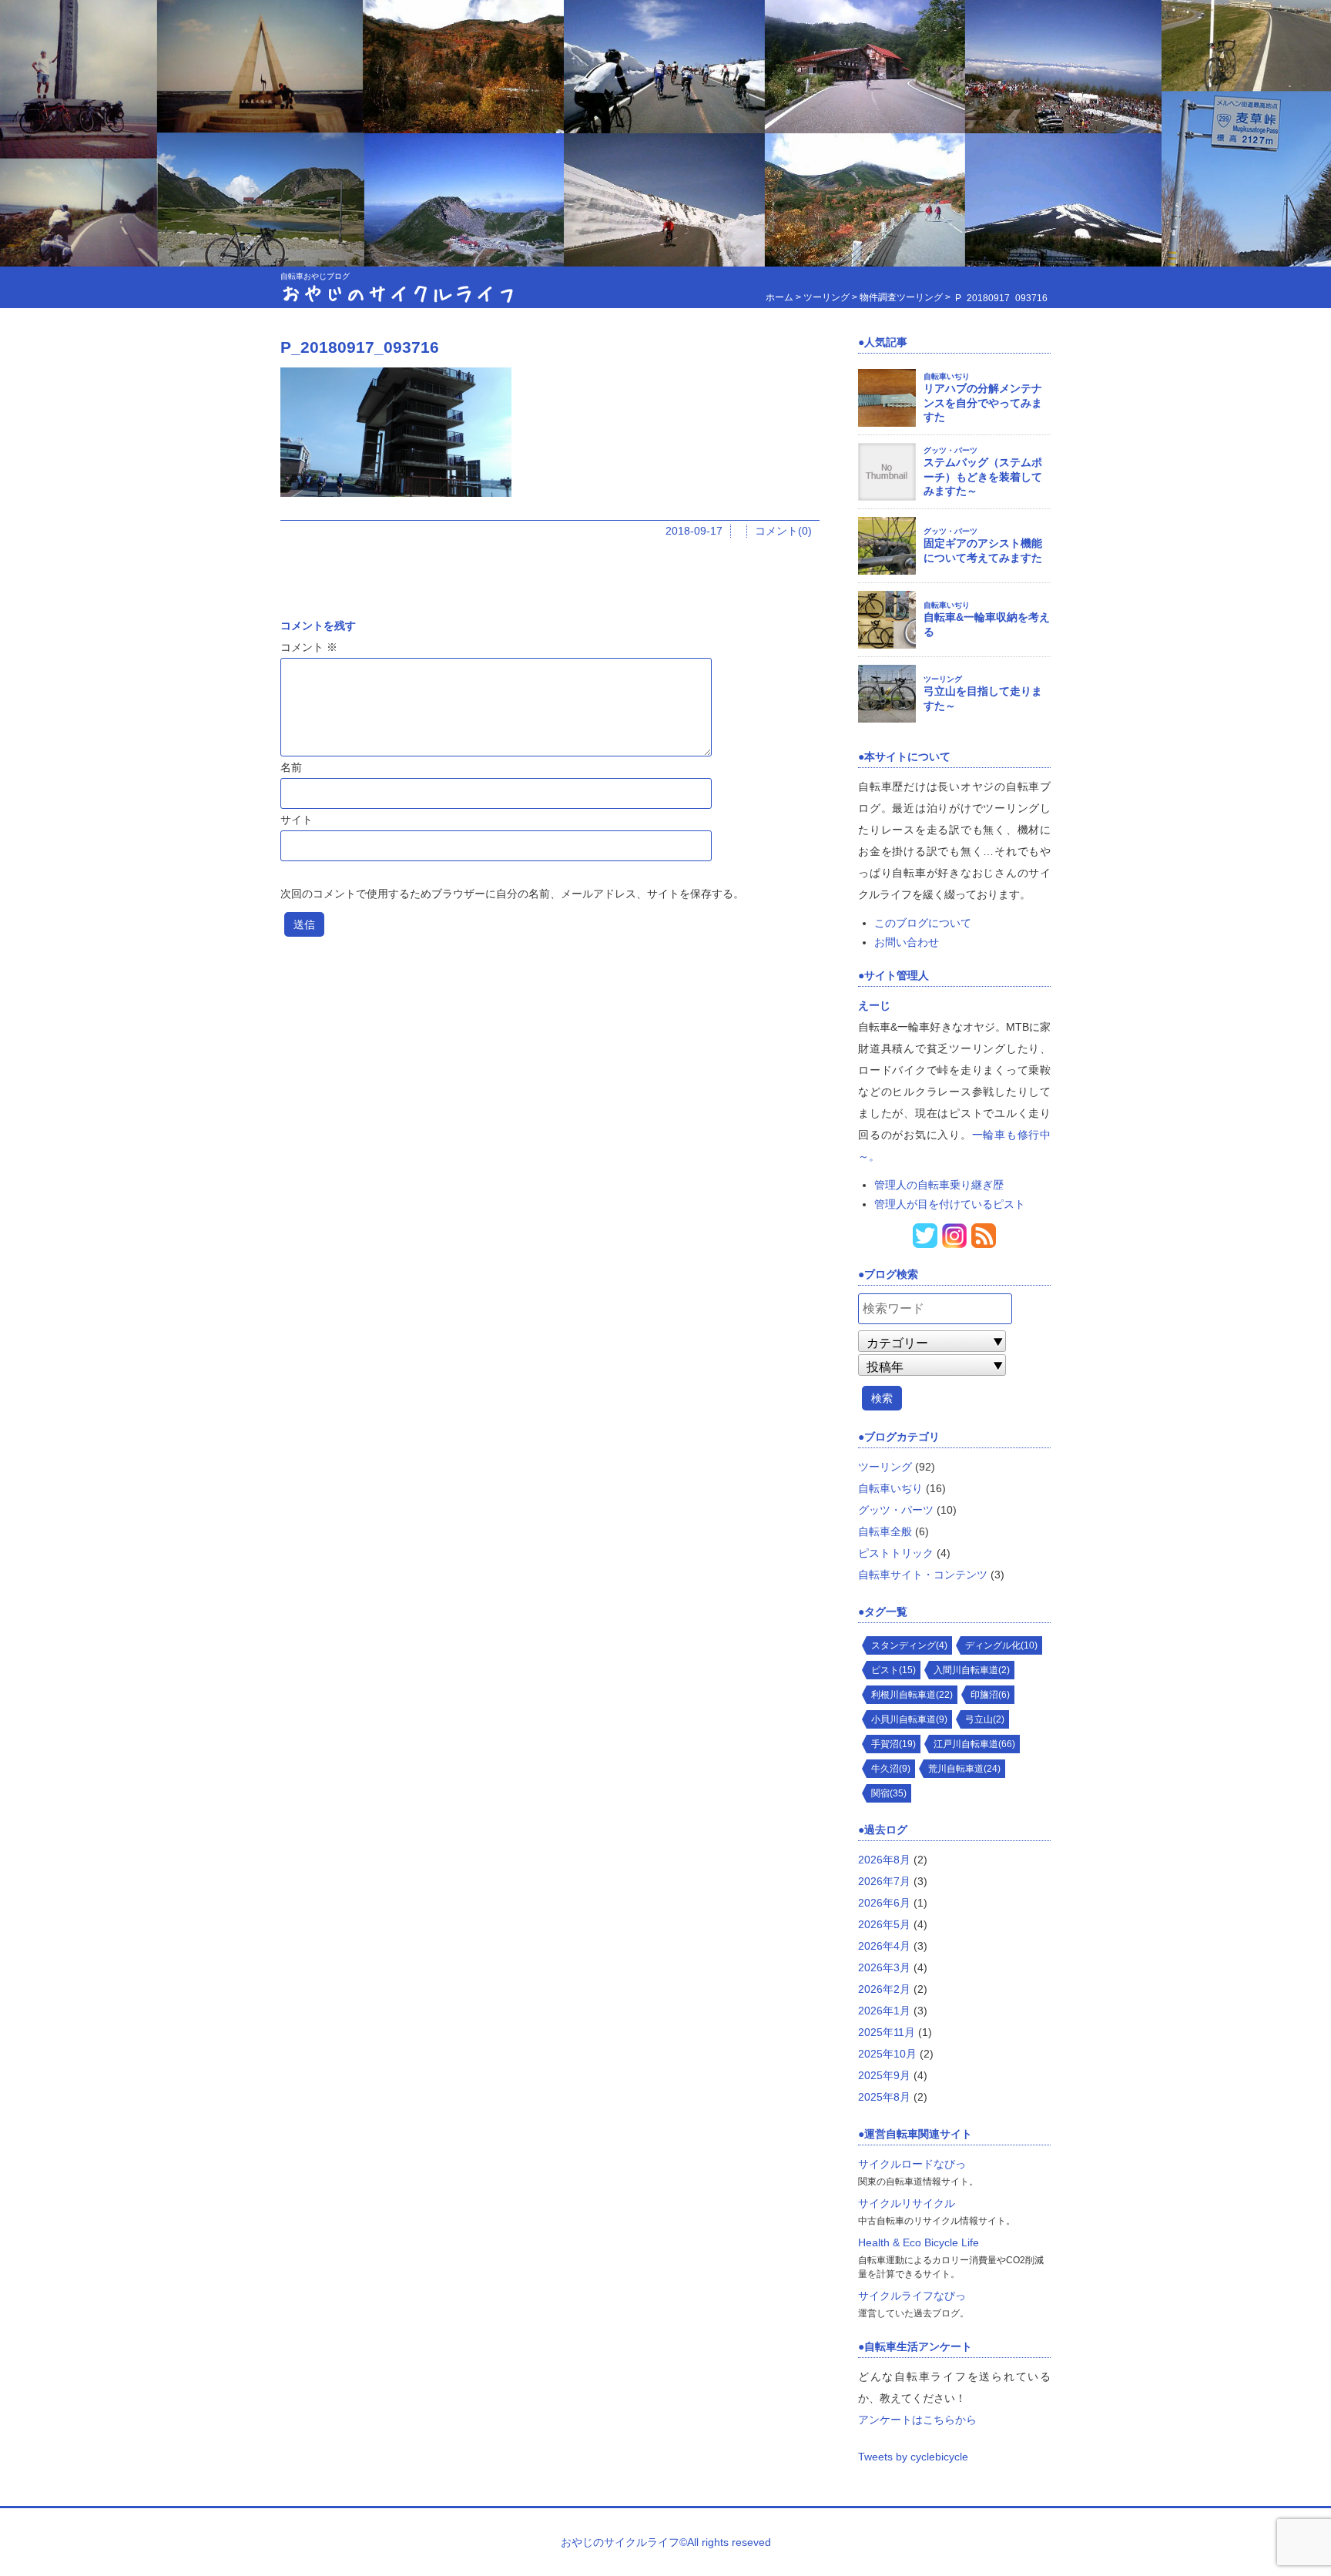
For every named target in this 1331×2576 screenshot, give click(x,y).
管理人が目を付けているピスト (950, 1204)
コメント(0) (783, 531)
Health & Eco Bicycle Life (919, 2242)
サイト (297, 820)
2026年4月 (884, 1946)
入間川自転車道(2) (972, 1670)
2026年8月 (884, 1860)
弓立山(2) (985, 1719)
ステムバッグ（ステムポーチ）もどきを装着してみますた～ (983, 476)
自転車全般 (885, 1531)
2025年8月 (884, 2097)
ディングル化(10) (1001, 1645)
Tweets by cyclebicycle (913, 2457)
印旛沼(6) (990, 1695)
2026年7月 (884, 1881)
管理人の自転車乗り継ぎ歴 (939, 1185)
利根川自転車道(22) (912, 1695)
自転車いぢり (947, 376)
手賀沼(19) (893, 1744)
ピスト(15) (893, 1670)
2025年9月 (884, 2075)
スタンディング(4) (909, 1645)
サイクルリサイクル (907, 2203)
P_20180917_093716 (360, 347)
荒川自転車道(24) (964, 1769)
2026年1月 (884, 2011)
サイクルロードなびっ (912, 2164)
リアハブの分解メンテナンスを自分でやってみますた (983, 402)
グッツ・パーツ (950, 450)
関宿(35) (889, 1793)
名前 (291, 767)
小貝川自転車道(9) (909, 1719)
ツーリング (943, 679)
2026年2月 (884, 1989)
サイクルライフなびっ (912, 2296)
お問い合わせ (907, 942)
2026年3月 (884, 1967)
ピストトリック (896, 1553)
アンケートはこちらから (917, 2420)
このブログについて (923, 923)
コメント (309, 647)
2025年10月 (887, 2054)
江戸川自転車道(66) (974, 1744)
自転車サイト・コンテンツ (923, 1575)
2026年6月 (884, 1903)
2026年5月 (884, 1924)
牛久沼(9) (891, 1769)
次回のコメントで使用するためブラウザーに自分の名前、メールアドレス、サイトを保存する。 (512, 894)
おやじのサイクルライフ (399, 292)
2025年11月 (887, 2032)
